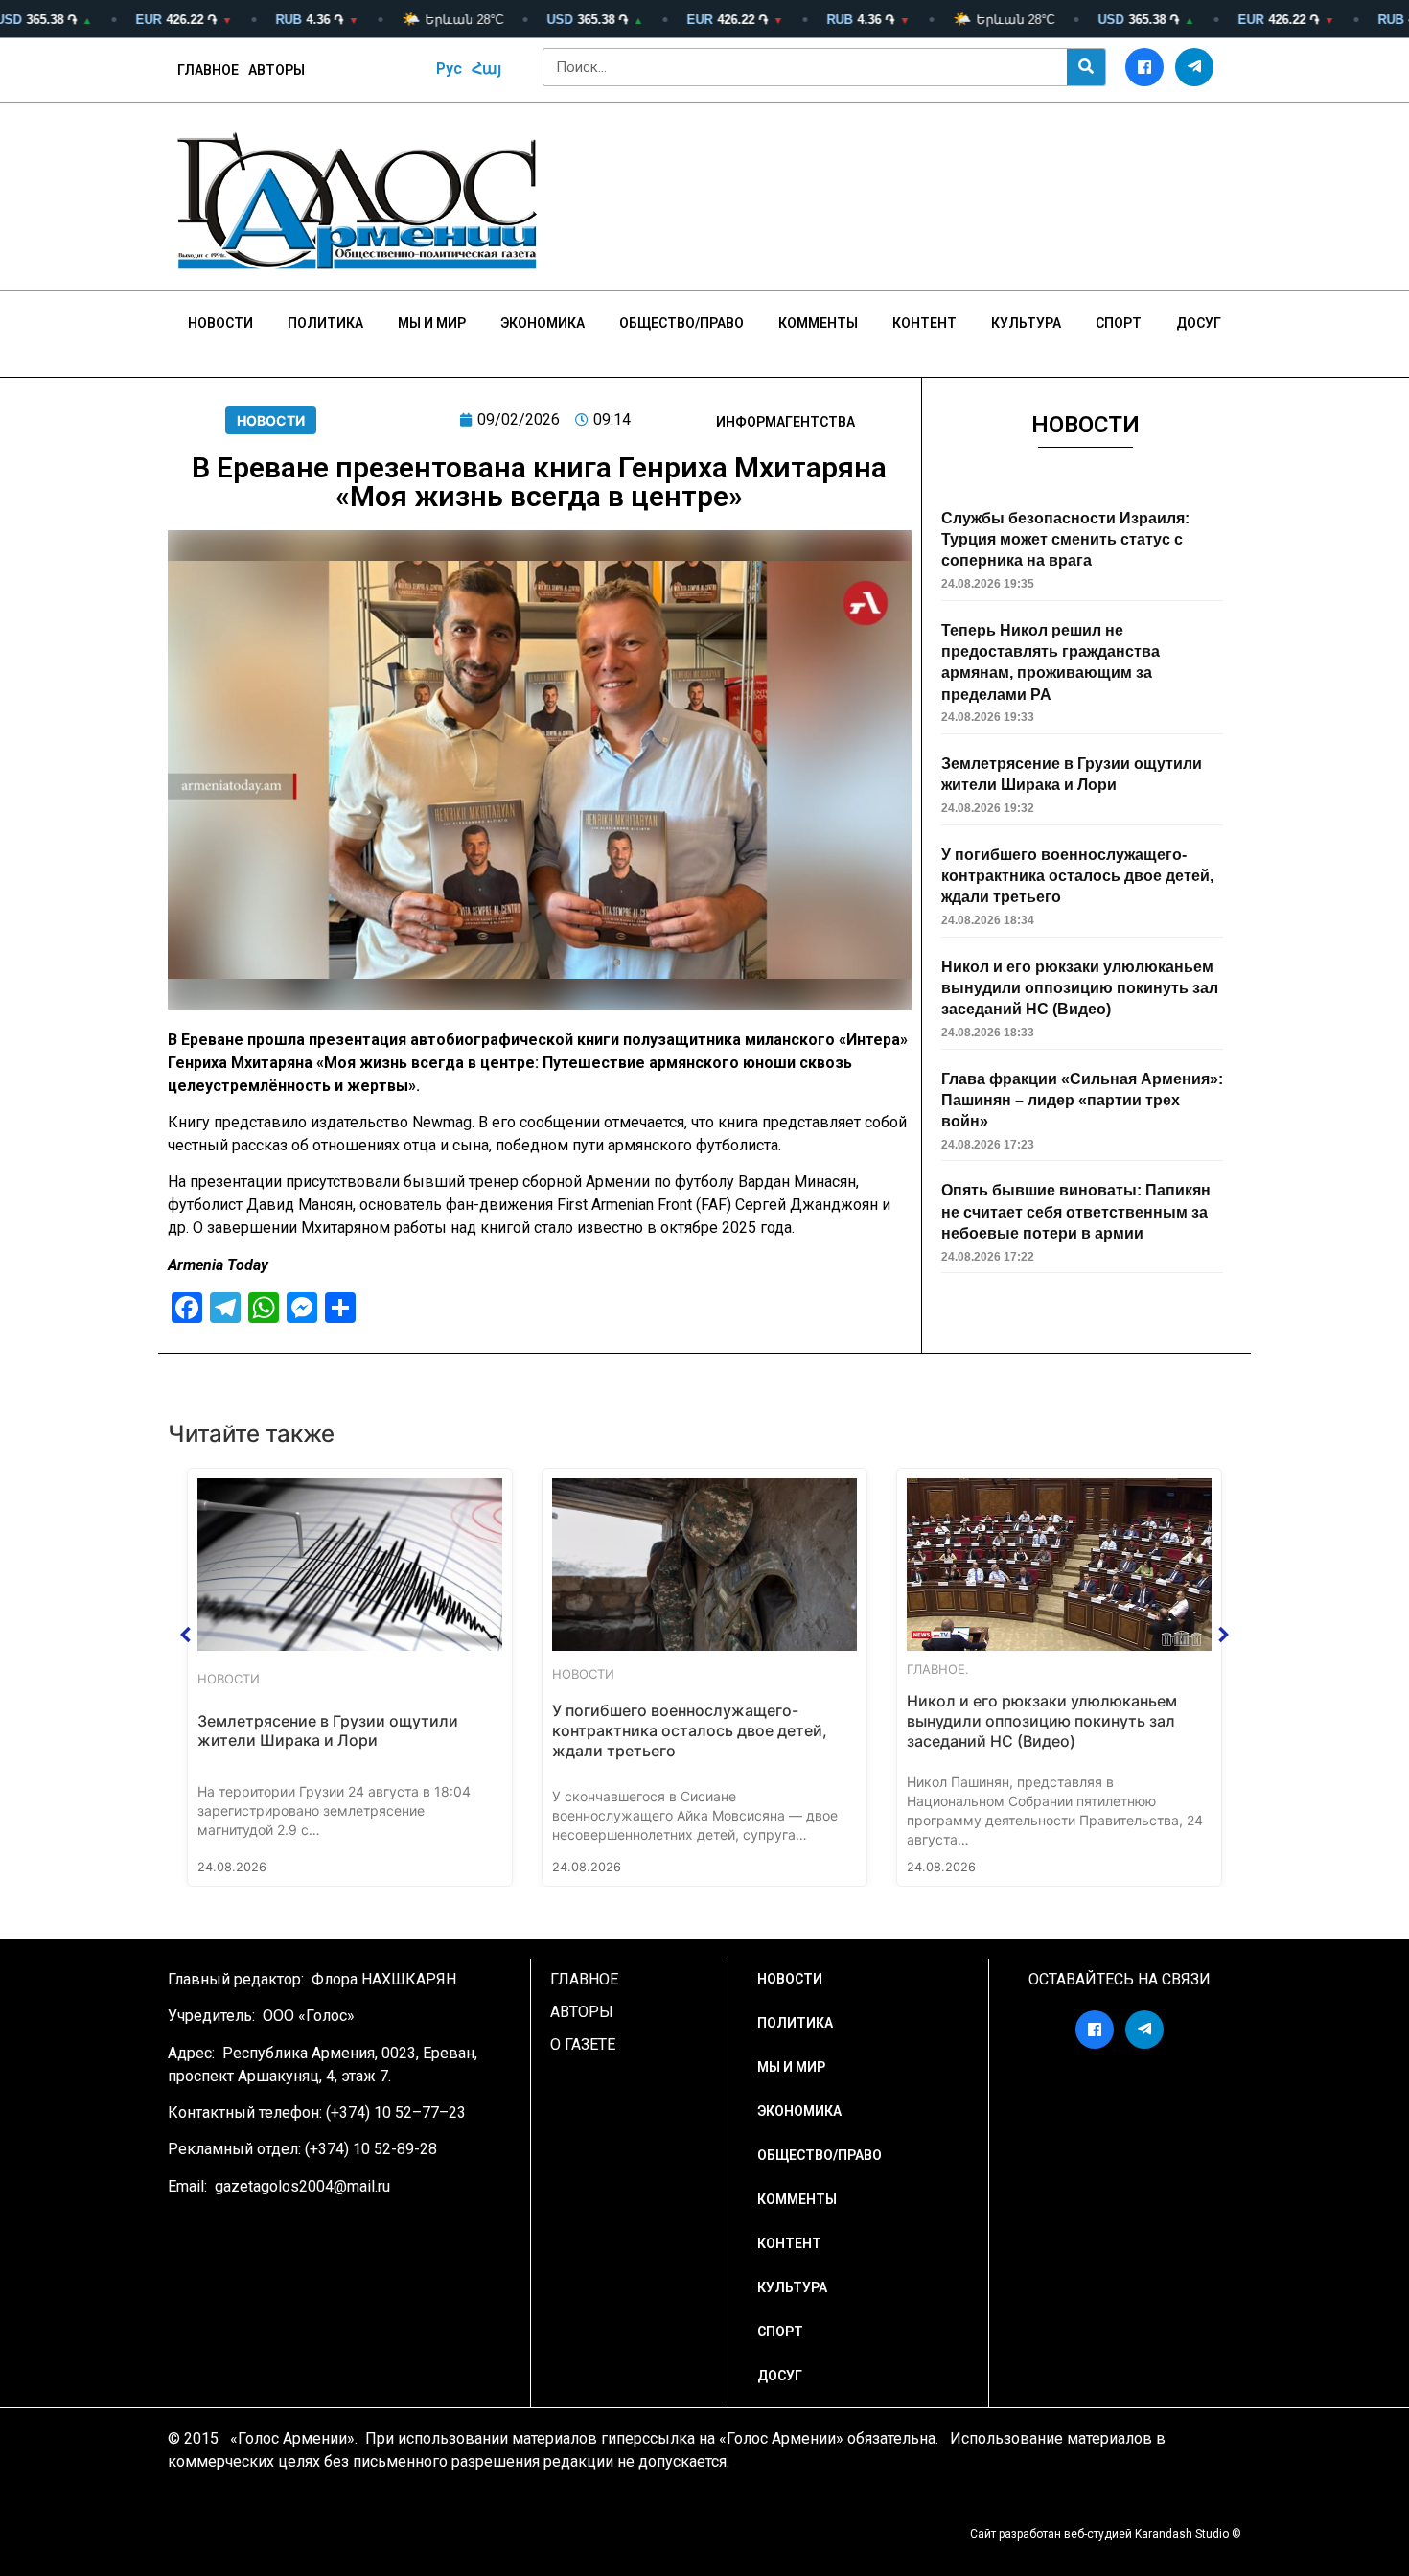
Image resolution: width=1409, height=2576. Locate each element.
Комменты (818, 323)
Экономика (543, 323)
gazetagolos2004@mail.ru (302, 2186)
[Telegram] (1194, 67)
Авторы (277, 70)
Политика (325, 323)
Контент (924, 323)
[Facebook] (1144, 67)
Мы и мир (432, 323)
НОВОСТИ (220, 323)
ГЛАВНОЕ (208, 70)
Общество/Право (681, 323)
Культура (1026, 323)
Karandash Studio (1182, 2534)
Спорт (1119, 323)
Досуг (1199, 323)
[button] (186, 1635)
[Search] (1086, 67)
